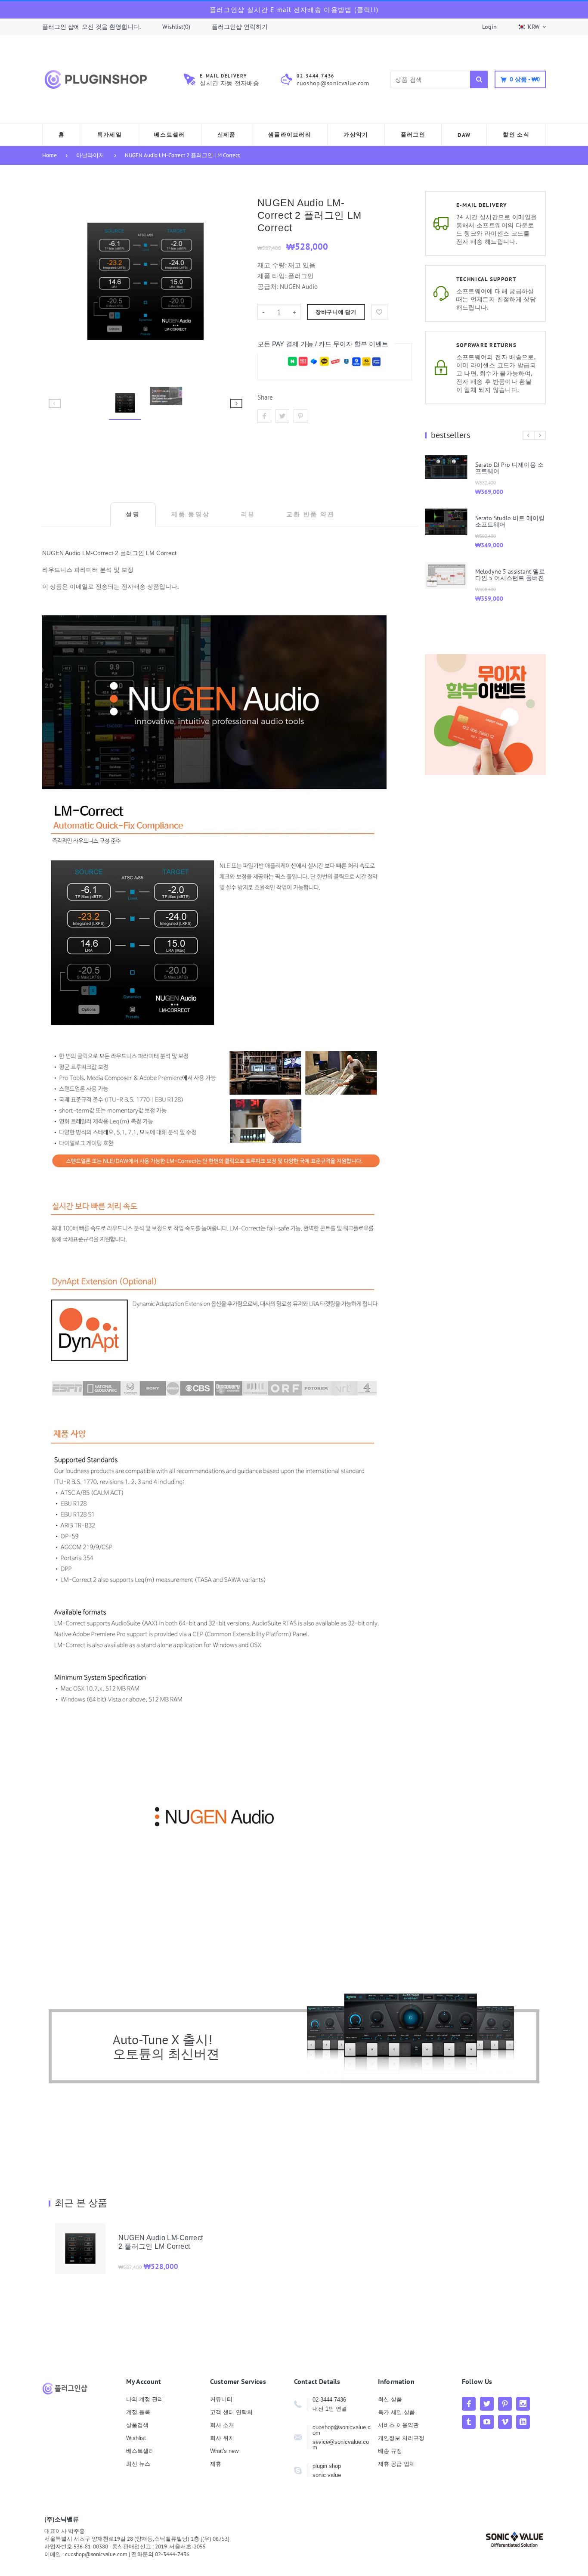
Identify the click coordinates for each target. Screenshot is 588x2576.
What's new (224, 2451)
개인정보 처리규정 (401, 2438)
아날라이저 (90, 155)
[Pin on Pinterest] (300, 416)
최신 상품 (390, 2399)
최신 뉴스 (138, 2464)
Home (50, 155)
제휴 (216, 2464)
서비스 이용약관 (398, 2425)
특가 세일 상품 (396, 2412)
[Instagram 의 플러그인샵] (523, 2404)
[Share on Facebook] (264, 416)
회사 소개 (222, 2425)
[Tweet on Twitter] (282, 416)
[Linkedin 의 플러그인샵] (523, 2422)
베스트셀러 (140, 2451)
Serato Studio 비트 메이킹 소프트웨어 (510, 521)
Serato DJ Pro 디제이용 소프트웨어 (509, 468)
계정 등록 (138, 2412)
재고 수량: (273, 265)
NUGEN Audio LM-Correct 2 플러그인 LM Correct (182, 155)
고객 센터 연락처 (231, 2412)
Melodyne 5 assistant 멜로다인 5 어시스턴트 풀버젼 (510, 575)
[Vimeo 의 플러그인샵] (505, 2422)
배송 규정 (390, 2451)
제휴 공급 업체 (396, 2464)
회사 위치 (222, 2438)
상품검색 (137, 2425)
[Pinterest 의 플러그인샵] (505, 2404)
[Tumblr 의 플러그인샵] (469, 2422)
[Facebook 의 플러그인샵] (469, 2404)
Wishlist (136, 2438)
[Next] (232, 281)
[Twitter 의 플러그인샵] (487, 2404)
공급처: (268, 287)
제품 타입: (272, 276)
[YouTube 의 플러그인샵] (487, 2422)
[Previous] (59, 281)
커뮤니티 (221, 2399)
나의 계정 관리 (145, 2399)
